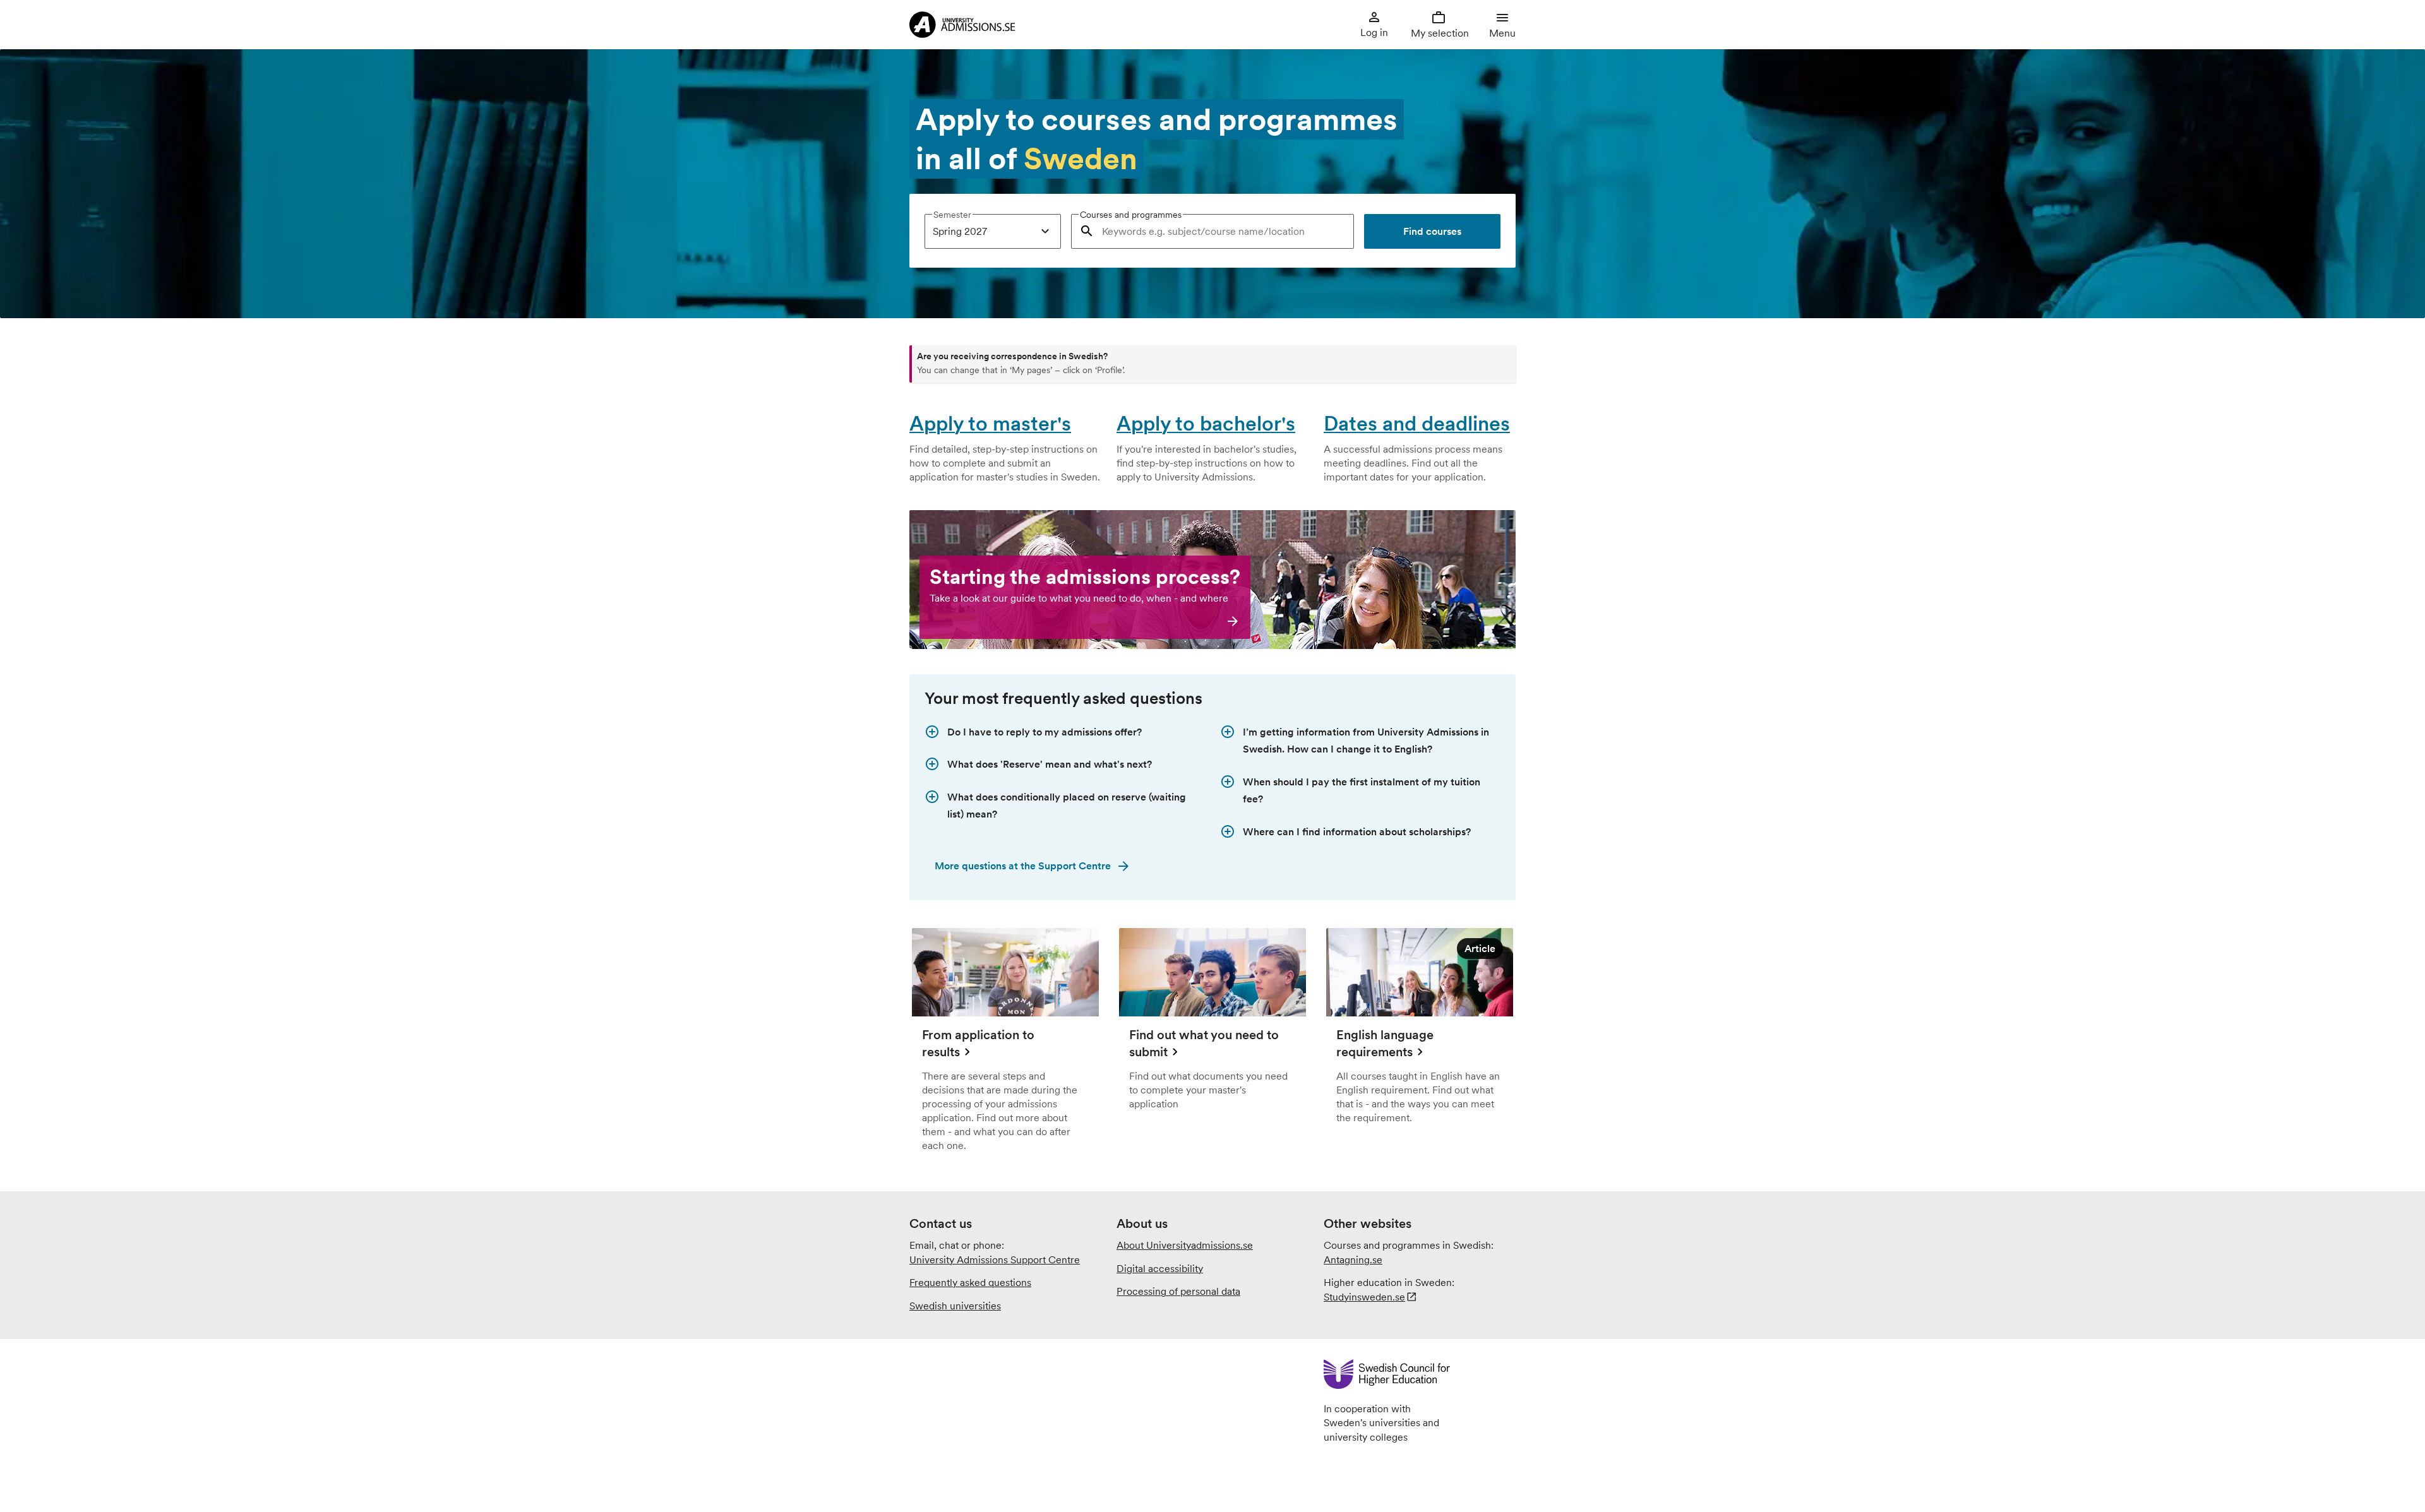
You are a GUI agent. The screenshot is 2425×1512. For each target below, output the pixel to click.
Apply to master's (990, 423)
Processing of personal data (1178, 1291)
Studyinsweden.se (1364, 1297)
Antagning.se (1353, 1259)
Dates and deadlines (1417, 423)
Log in (1374, 32)
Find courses (1432, 231)
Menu (1502, 33)
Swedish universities (955, 1306)
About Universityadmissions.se (1185, 1245)
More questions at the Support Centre (1023, 866)
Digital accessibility (1160, 1268)
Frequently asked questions (970, 1282)
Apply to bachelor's (1206, 423)
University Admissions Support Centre (995, 1259)
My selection (1439, 33)
